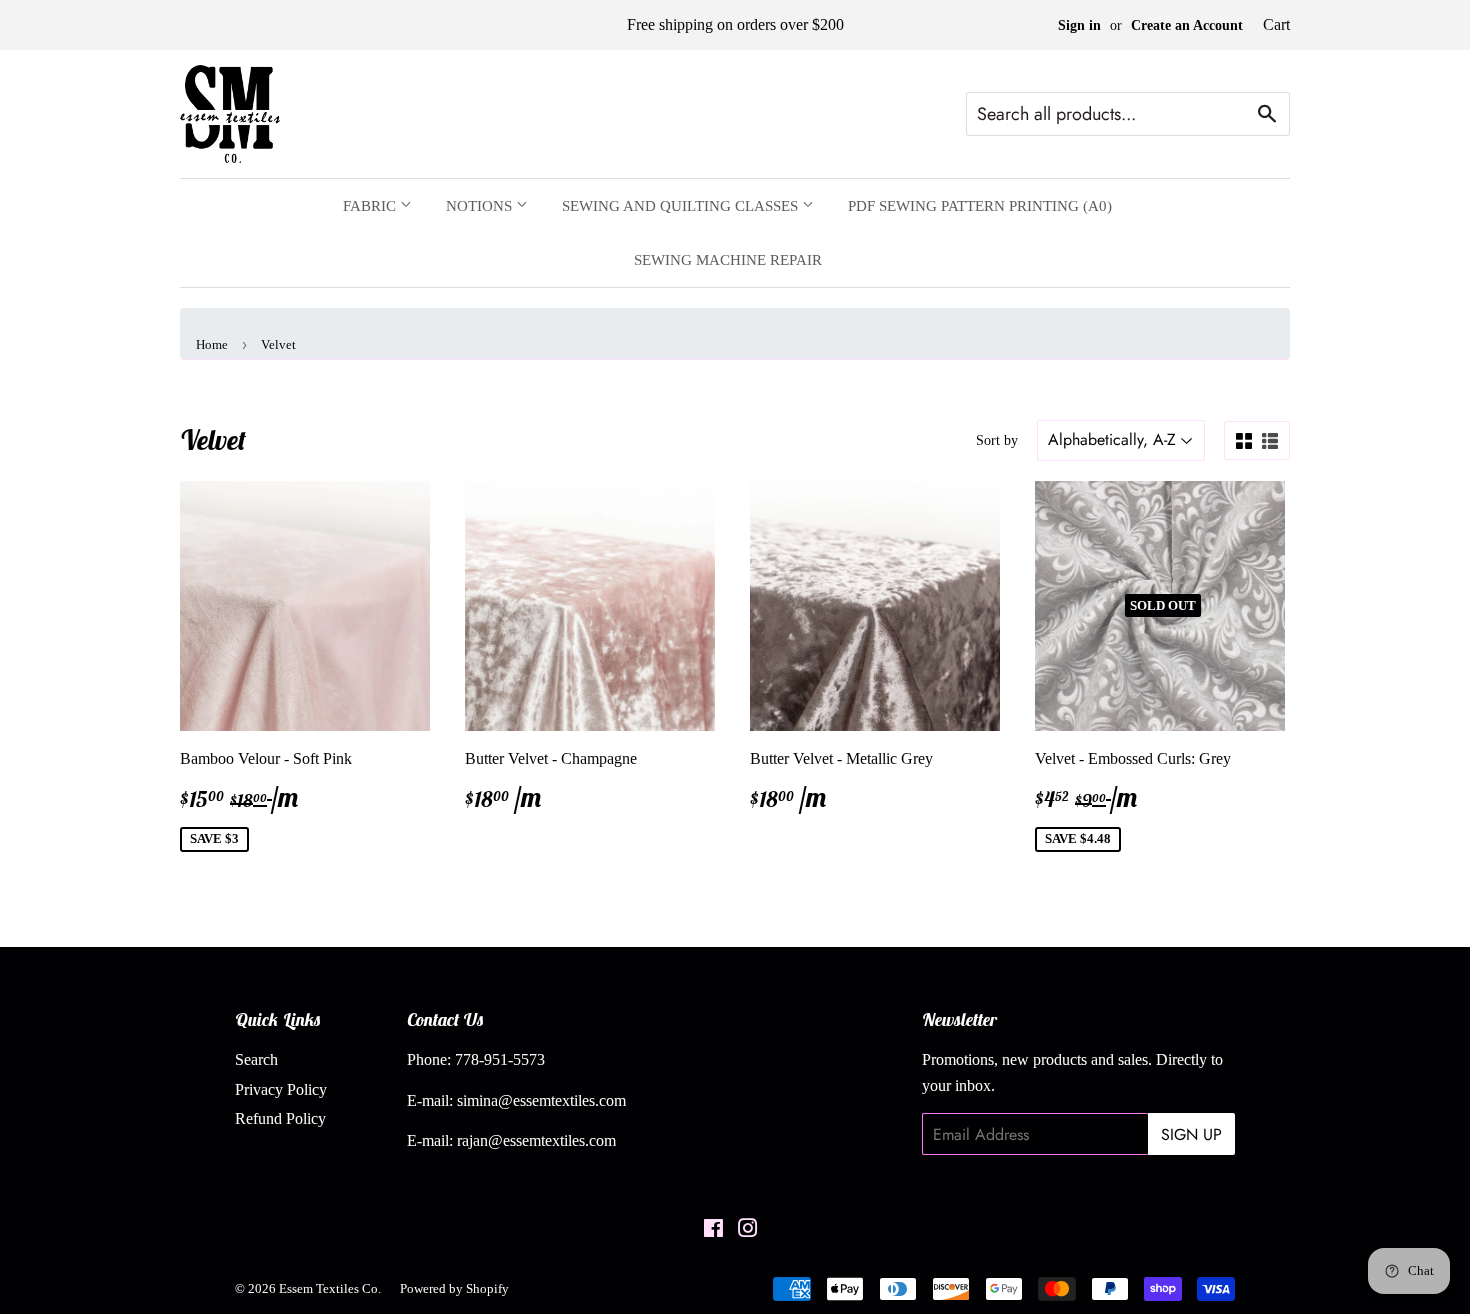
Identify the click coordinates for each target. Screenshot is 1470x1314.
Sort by (997, 440)
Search (256, 1059)
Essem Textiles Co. (330, 1288)
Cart (1276, 24)
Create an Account (1187, 25)
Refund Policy (280, 1118)
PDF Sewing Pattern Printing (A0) (980, 206)
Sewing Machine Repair (728, 260)
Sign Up (1191, 1134)
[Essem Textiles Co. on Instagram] (748, 1230)
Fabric (371, 206)
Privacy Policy (281, 1089)
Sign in (1079, 25)
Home (212, 344)
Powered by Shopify (454, 1288)
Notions (481, 206)
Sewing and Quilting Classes (682, 206)
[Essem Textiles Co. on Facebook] (713, 1230)
